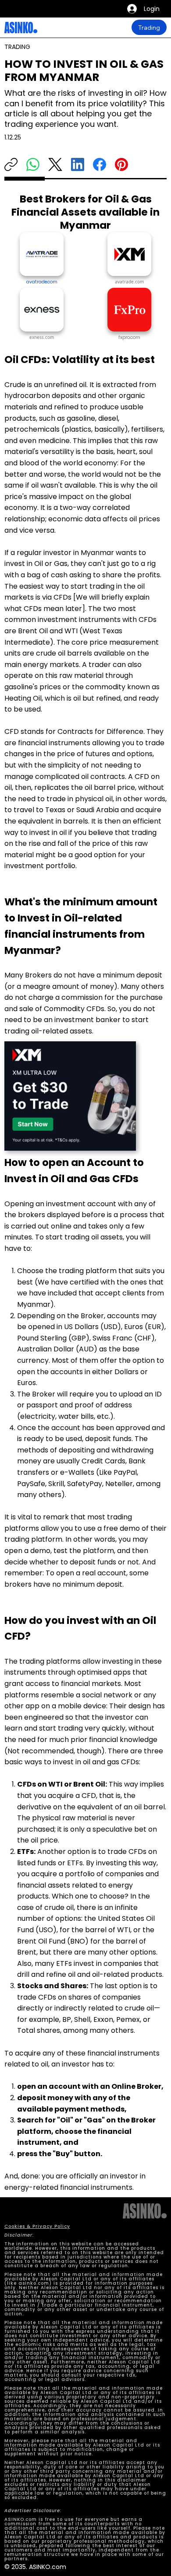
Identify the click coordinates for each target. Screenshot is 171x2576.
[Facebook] (100, 164)
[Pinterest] (121, 164)
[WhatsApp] (33, 164)
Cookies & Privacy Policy (37, 2226)
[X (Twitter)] (55, 164)
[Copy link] (11, 164)
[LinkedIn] (78, 164)
